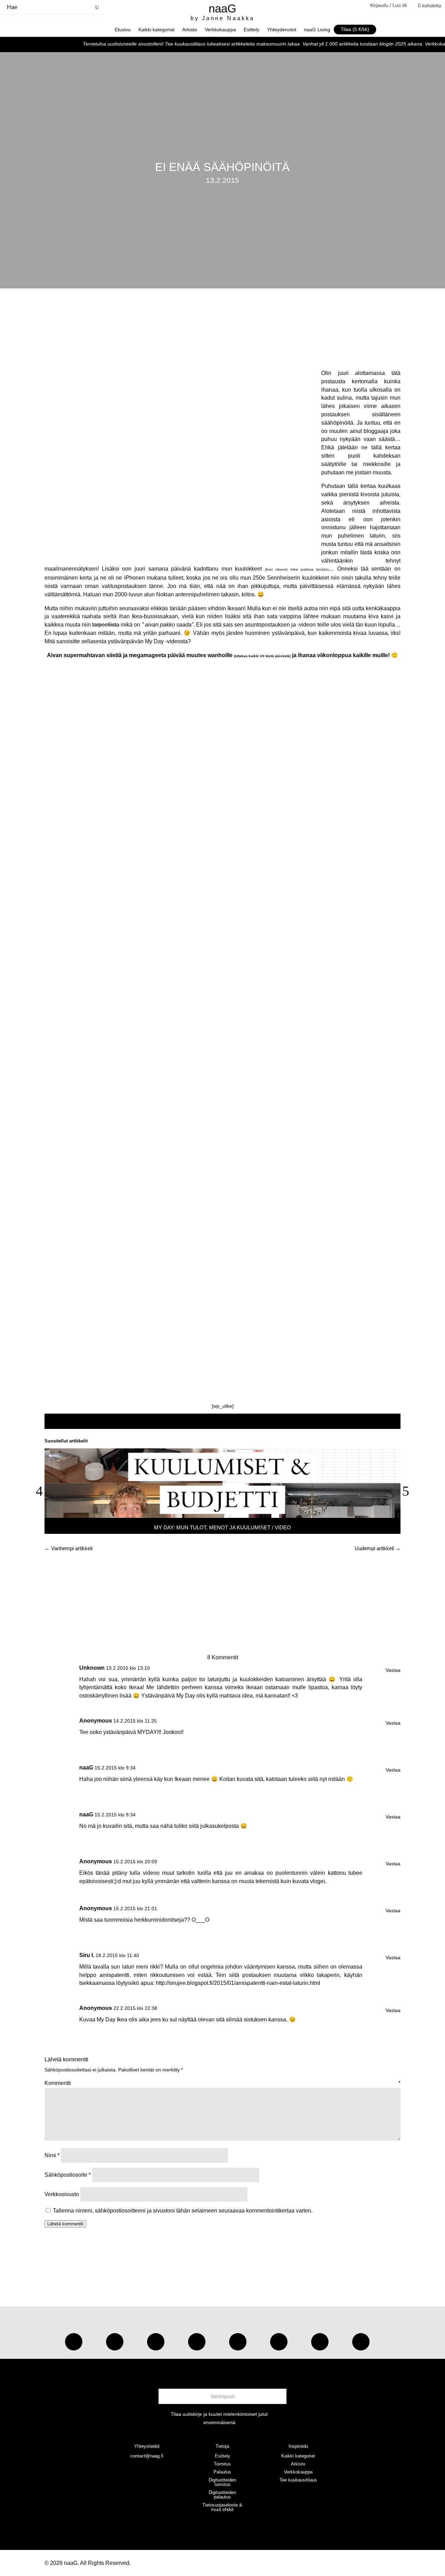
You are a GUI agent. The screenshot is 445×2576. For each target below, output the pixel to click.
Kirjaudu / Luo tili (389, 5)
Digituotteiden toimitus (222, 2482)
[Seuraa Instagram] (74, 2342)
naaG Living (317, 30)
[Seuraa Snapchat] (279, 2342)
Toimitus (222, 2464)
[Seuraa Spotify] (238, 2342)
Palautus (222, 2472)
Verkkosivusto (62, 2194)
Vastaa (393, 1670)
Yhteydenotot (282, 30)
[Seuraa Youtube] (156, 2342)
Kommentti (222, 2083)
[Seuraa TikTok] (115, 2342)
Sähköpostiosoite (68, 2175)
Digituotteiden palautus (222, 2495)
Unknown (92, 1668)
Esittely (252, 30)
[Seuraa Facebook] (197, 2342)
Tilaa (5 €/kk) (355, 29)
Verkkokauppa (220, 30)
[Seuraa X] (320, 2342)
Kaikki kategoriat (156, 30)
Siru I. (87, 1955)
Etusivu (123, 30)
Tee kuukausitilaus (298, 2480)
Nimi (52, 2155)
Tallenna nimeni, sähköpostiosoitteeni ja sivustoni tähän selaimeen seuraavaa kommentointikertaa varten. (183, 2211)
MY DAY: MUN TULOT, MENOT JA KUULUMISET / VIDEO (222, 1527)
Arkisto (190, 30)
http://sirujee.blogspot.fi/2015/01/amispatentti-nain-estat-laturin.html (238, 1983)
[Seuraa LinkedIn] (361, 2342)
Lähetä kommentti (65, 2224)
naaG (86, 1768)
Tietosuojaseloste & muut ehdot (222, 2507)
